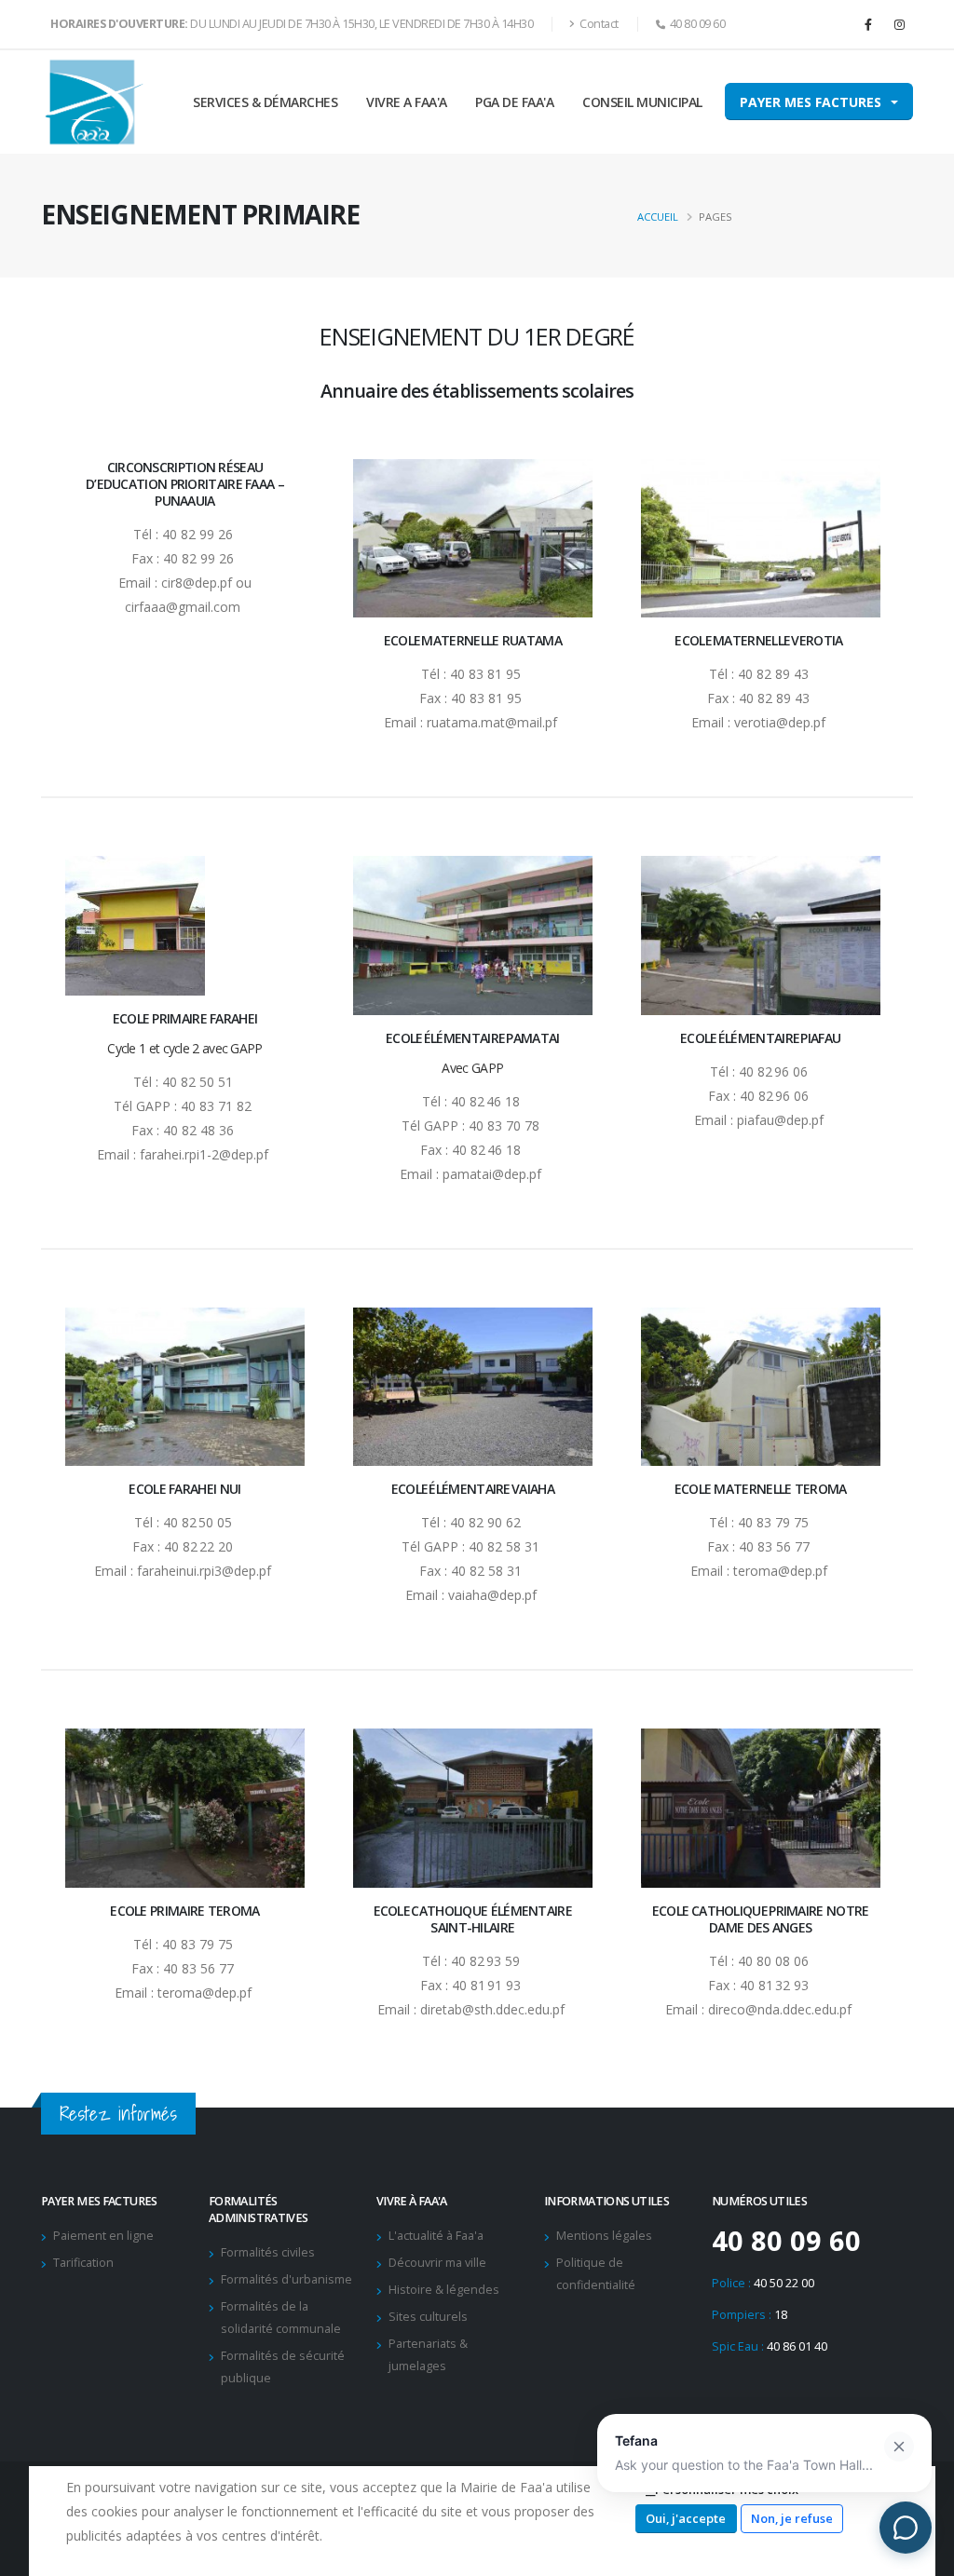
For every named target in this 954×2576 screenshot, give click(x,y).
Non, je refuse (792, 2518)
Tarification (83, 2263)
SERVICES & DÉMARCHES (265, 102)
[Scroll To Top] (921, 2555)
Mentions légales (604, 2236)
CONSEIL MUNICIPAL (642, 102)
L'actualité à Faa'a (436, 2236)
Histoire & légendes (444, 2290)
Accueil (658, 217)
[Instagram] (899, 24)
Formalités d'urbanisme (286, 2279)
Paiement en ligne (103, 2236)
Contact (598, 24)
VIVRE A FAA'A (407, 102)
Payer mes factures (811, 102)
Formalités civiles (268, 2252)
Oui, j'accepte (686, 2518)
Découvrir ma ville (437, 2263)
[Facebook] (868, 24)
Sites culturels (428, 2317)
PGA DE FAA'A (514, 102)
